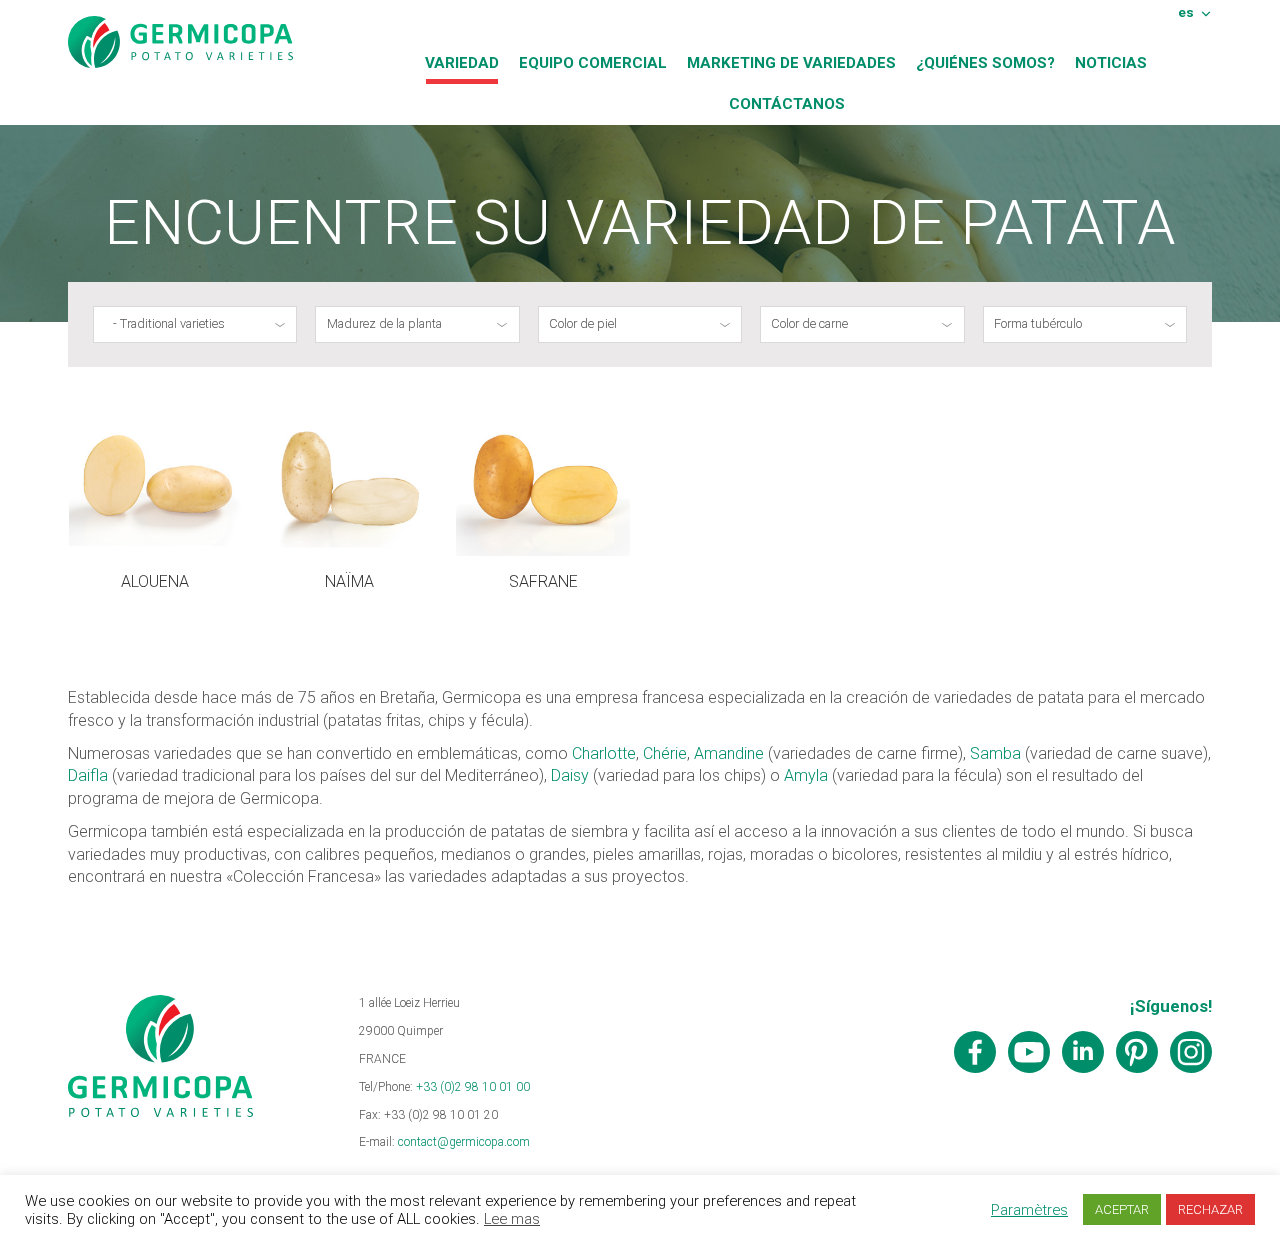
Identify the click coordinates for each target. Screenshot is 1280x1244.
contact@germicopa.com (464, 1142)
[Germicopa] (180, 42)
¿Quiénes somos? (985, 63)
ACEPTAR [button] (1122, 1209)
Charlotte (604, 753)
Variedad (462, 63)
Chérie (665, 753)
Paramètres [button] (1029, 1210)
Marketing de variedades (791, 63)
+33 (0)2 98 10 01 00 (473, 1087)
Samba (995, 753)
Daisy (570, 775)
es (1186, 12)
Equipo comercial (593, 63)
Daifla (88, 775)
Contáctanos (787, 104)
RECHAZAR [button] (1210, 1209)
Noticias (1111, 63)
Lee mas (512, 1219)
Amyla (806, 775)
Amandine (729, 753)
